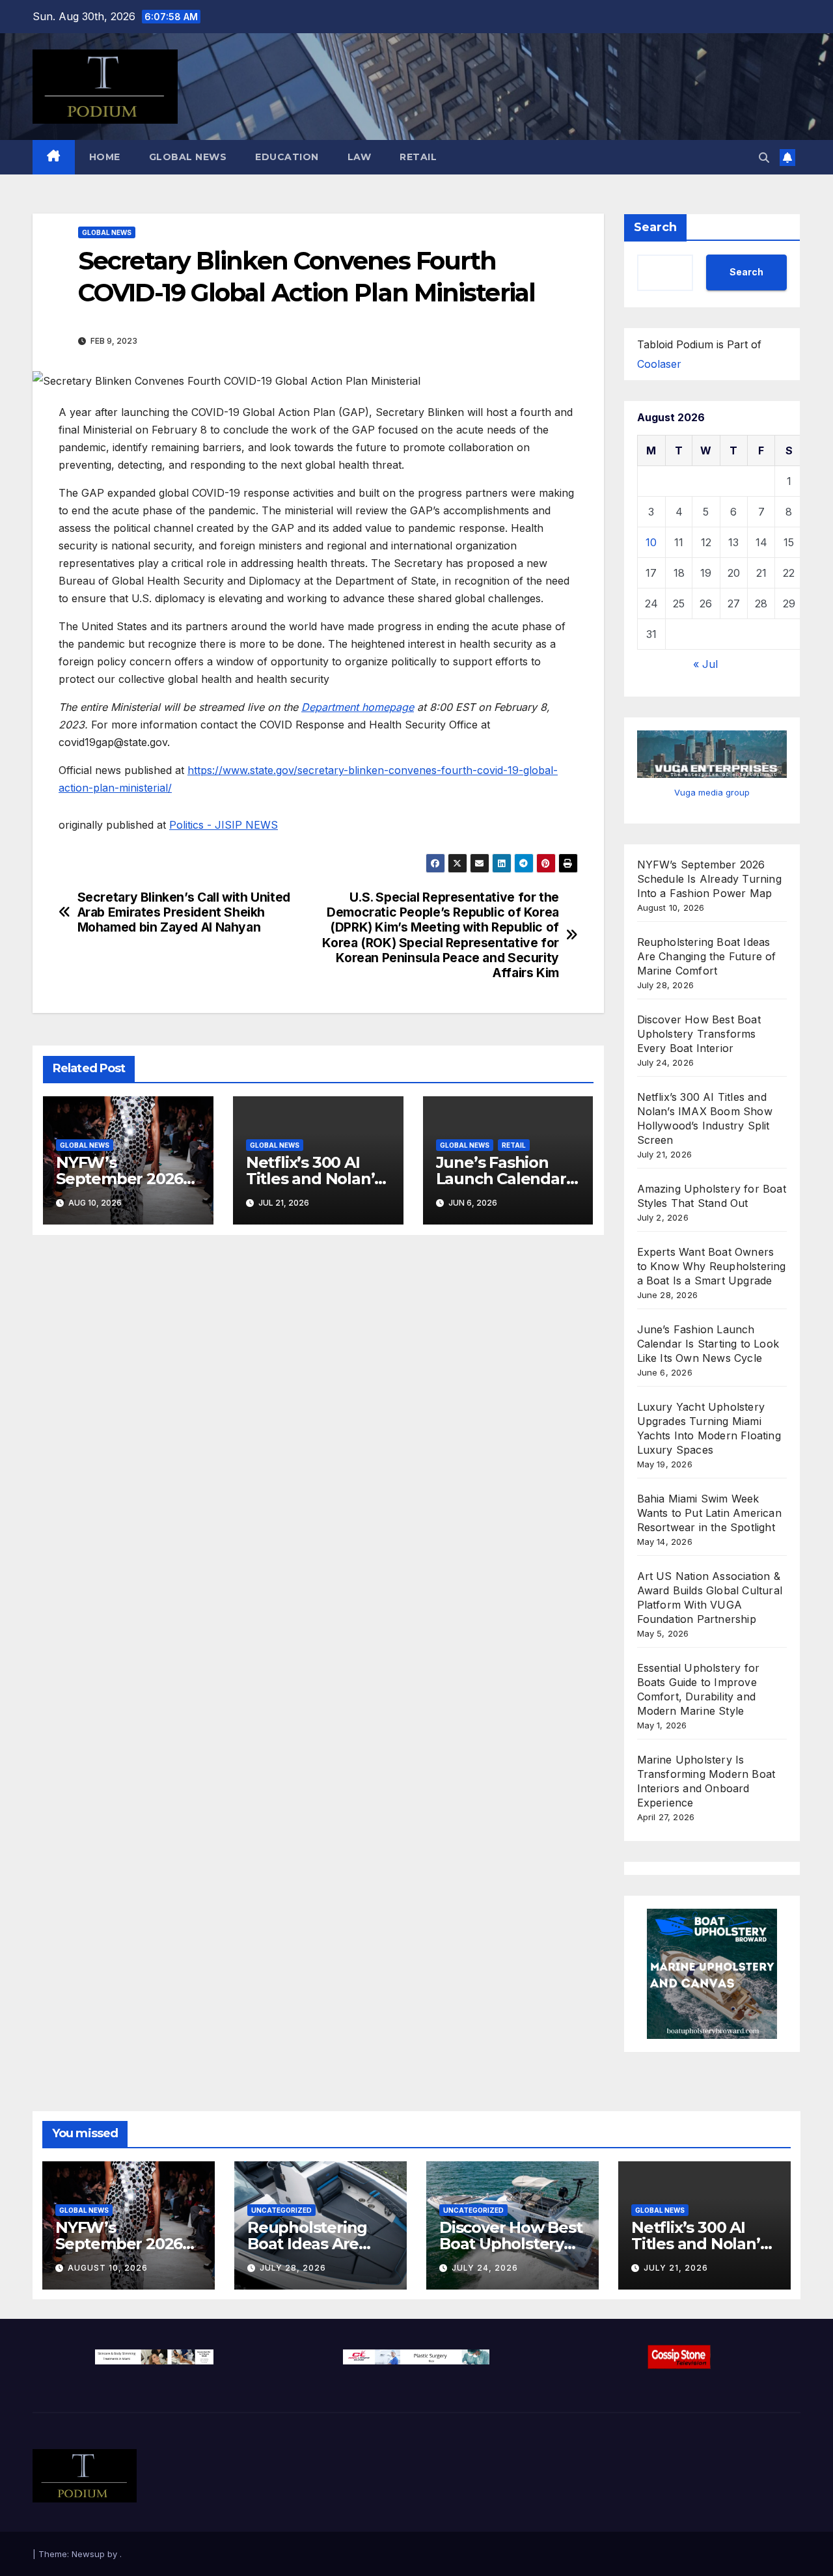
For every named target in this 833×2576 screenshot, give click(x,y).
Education (287, 157)
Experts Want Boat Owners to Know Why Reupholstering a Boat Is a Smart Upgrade (712, 1266)
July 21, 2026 (676, 2268)
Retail (418, 157)
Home (105, 157)
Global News (188, 157)
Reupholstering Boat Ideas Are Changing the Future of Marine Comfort (707, 956)
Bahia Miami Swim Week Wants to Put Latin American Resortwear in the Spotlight (709, 1513)
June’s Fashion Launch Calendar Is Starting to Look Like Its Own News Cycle (708, 1344)
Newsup (88, 2554)
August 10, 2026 (108, 2268)
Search (655, 227)
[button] (764, 158)
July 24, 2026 (485, 2268)
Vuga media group (712, 792)
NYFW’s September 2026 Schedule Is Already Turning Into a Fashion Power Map (709, 879)
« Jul (705, 664)
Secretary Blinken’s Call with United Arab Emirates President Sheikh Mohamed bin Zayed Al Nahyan (184, 912)
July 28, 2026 (293, 2268)
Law (360, 157)
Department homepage (358, 707)
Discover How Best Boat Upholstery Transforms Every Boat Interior (699, 1034)
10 (651, 542)
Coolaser (659, 364)
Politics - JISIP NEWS (224, 825)
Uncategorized (281, 2210)
